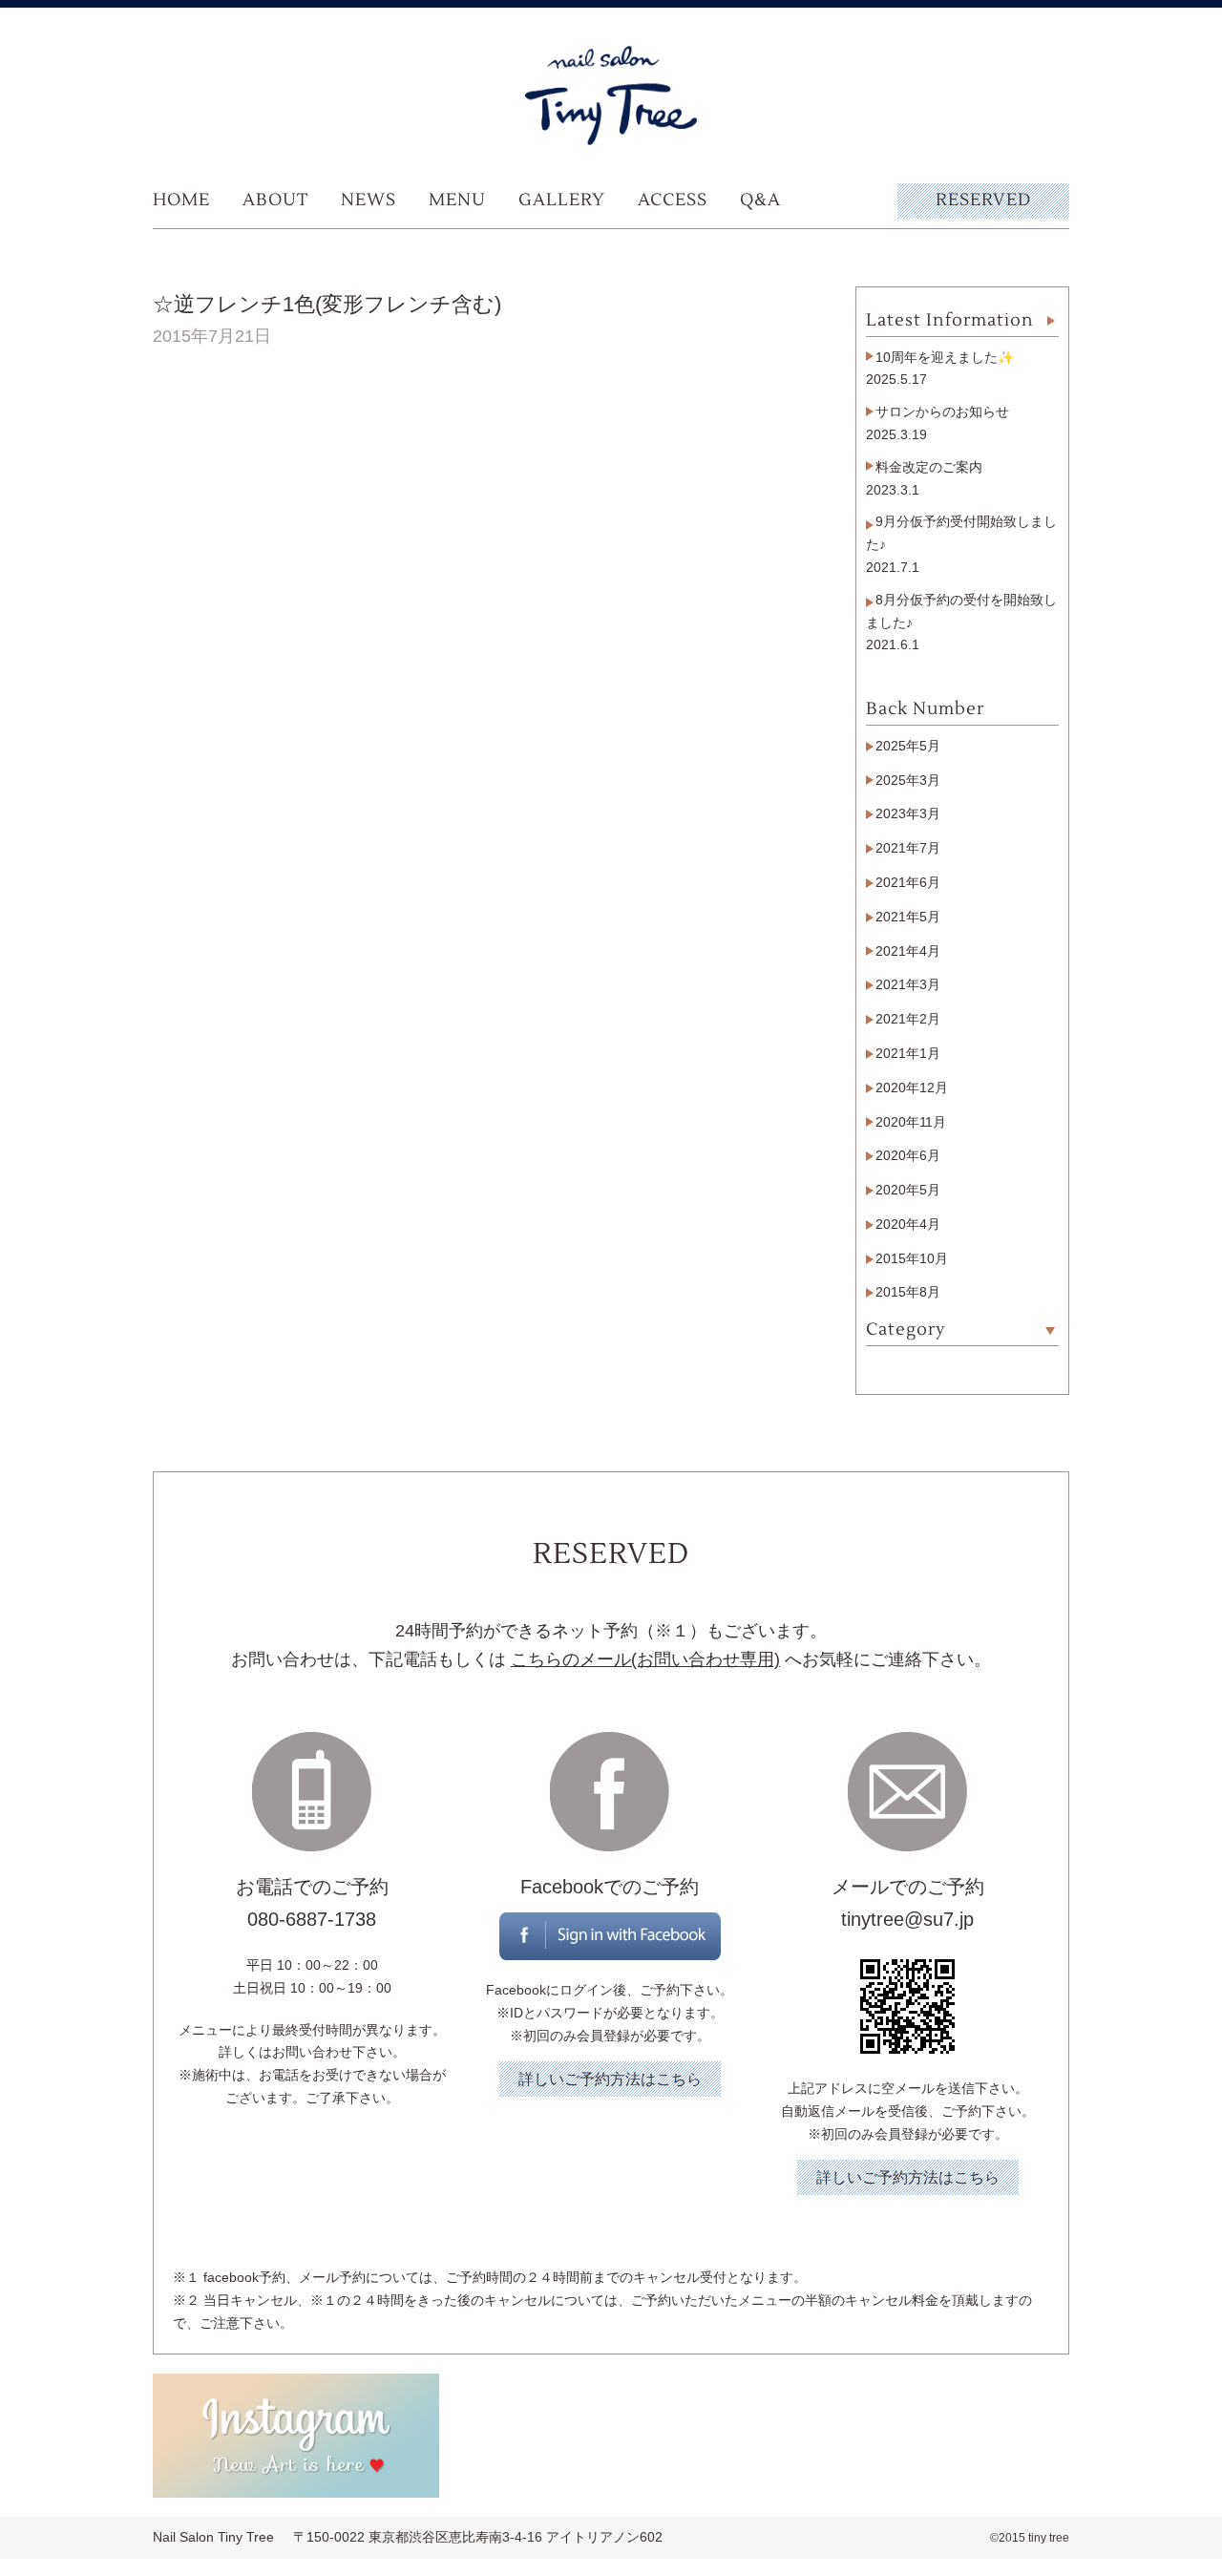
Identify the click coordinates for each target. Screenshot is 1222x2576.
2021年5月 (908, 917)
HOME (181, 200)
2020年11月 (911, 1122)
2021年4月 (908, 951)
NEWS (369, 200)
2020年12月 (912, 1087)
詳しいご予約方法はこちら (610, 2079)
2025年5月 (908, 746)
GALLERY (562, 200)
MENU (457, 200)
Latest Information (950, 320)
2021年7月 (908, 848)
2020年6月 (908, 1155)
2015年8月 (908, 1292)
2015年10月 (912, 1258)
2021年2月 (908, 1019)
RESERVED (983, 200)
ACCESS (673, 200)
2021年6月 (908, 882)
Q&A (760, 200)
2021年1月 (908, 1053)
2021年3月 (908, 984)
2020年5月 (908, 1190)
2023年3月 (908, 813)
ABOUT (275, 200)
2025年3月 (908, 780)
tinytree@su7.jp (907, 1919)
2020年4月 (908, 1224)
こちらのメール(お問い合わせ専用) (645, 1659)
